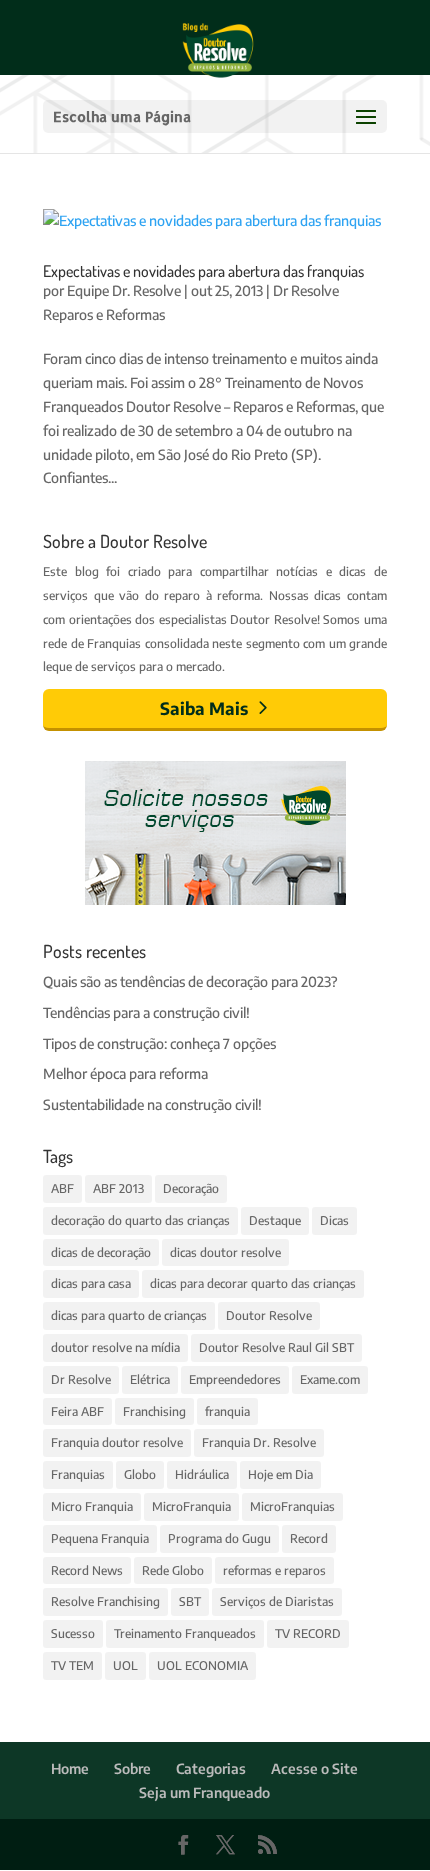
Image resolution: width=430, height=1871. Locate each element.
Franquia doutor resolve (117, 1442)
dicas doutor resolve (225, 1252)
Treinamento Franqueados (185, 1633)
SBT (190, 1601)
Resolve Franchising (105, 1601)
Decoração (191, 1188)
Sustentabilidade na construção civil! (152, 1104)
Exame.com (330, 1379)
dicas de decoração (101, 1252)
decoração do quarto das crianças (140, 1220)
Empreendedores (235, 1379)
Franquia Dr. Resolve (259, 1442)
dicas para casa (91, 1283)
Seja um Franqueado (204, 1792)
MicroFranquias (292, 1506)
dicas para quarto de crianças (129, 1315)
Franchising (154, 1411)
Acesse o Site (314, 1768)
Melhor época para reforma (125, 1073)
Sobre (132, 1768)
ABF (62, 1188)
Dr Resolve (81, 1379)
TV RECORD (308, 1633)
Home (70, 1768)
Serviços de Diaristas (277, 1601)
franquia (227, 1411)
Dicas (334, 1220)
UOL (125, 1665)
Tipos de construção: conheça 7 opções (159, 1043)
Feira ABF (77, 1411)
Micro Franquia (92, 1506)
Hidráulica (202, 1474)
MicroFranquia (191, 1506)
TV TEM (72, 1665)
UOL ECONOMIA (202, 1665)
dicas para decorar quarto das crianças (253, 1283)
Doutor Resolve (269, 1315)
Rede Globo (173, 1570)
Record (309, 1538)
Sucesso (73, 1633)
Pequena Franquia (100, 1538)
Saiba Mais (204, 708)
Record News (87, 1570)
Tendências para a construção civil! (146, 1012)
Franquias (78, 1474)
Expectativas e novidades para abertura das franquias (203, 271)
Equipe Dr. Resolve (124, 290)
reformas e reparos (274, 1570)
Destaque (275, 1220)
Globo (140, 1474)
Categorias (211, 1768)
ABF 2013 (118, 1188)
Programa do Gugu (219, 1538)
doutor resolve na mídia (115, 1347)
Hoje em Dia (280, 1474)
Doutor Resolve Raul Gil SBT (276, 1347)
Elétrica (150, 1379)
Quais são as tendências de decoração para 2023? (190, 981)
